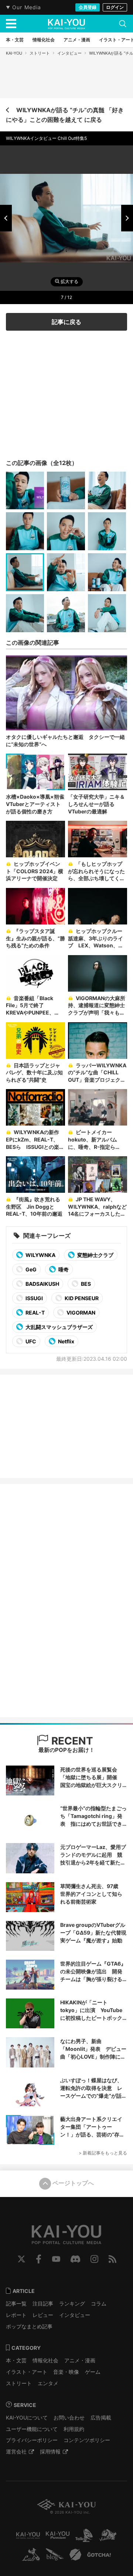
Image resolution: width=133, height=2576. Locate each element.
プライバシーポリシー (32, 2440)
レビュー (43, 2315)
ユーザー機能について (32, 2429)
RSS (112, 2259)
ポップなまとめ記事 (29, 2326)
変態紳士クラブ (95, 1255)
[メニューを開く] (11, 24)
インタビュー (69, 53)
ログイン (115, 7)
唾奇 (63, 1269)
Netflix (66, 1341)
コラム (99, 2303)
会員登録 (88, 7)
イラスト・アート (27, 2372)
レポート (16, 2315)
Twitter (21, 2259)
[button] (6, 218)
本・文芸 (16, 2360)
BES (85, 1284)
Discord (75, 2259)
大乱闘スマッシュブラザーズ (59, 1327)
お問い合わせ (69, 2417)
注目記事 (43, 2303)
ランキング (72, 2303)
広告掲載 (101, 2417)
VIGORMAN (80, 1313)
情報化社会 (45, 2360)
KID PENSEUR (81, 1298)
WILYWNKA (40, 1255)
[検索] (123, 24)
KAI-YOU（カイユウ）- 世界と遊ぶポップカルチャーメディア (66, 24)
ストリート (40, 53)
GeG (30, 1269)
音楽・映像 (66, 2372)
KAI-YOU (14, 53)
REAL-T (35, 1313)
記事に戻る (66, 322)
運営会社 (16, 2451)
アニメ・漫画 (80, 2360)
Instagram (94, 2259)
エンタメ (48, 2383)
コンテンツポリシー (87, 2440)
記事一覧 (16, 2303)
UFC (30, 1341)
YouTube (56, 2259)
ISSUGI (34, 1298)
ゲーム (93, 2372)
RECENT (71, 1741)
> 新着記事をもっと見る (103, 2153)
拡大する (69, 282)
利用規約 (74, 2429)
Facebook (39, 2259)
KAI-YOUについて (27, 2417)
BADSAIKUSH (42, 1284)
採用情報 (50, 2451)
